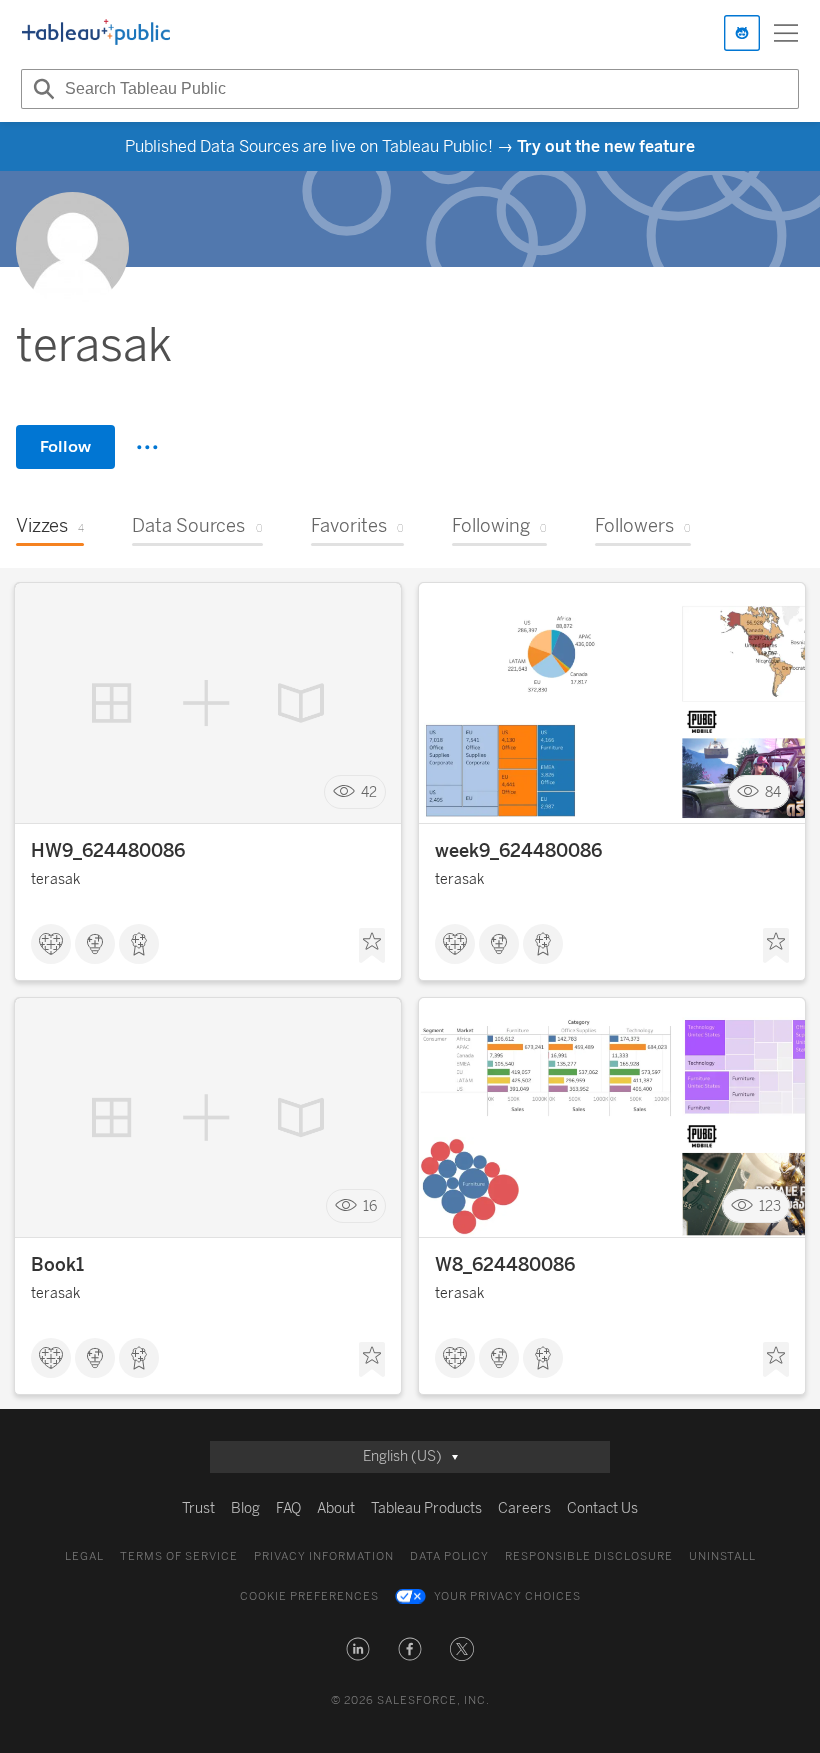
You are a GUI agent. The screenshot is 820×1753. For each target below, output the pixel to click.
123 (770, 1206)
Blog (245, 1508)
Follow (65, 446)
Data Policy (449, 1556)
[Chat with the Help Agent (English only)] (742, 33)
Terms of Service (179, 1556)
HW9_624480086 (108, 851)
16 (370, 1206)
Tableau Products (426, 1508)
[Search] (41, 89)
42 (369, 792)
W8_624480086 (505, 1265)
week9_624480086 (518, 851)
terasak (55, 879)
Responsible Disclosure (589, 1556)
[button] (358, 1649)
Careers (524, 1508)
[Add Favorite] (372, 946)
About (336, 1508)
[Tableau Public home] (96, 33)
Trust (198, 1508)
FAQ (288, 1508)
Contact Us (602, 1508)
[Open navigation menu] (786, 33)
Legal (84, 1556)
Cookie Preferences (309, 1596)
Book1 (57, 1265)
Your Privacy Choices (507, 1596)
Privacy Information (324, 1556)
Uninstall (722, 1556)
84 (773, 792)
